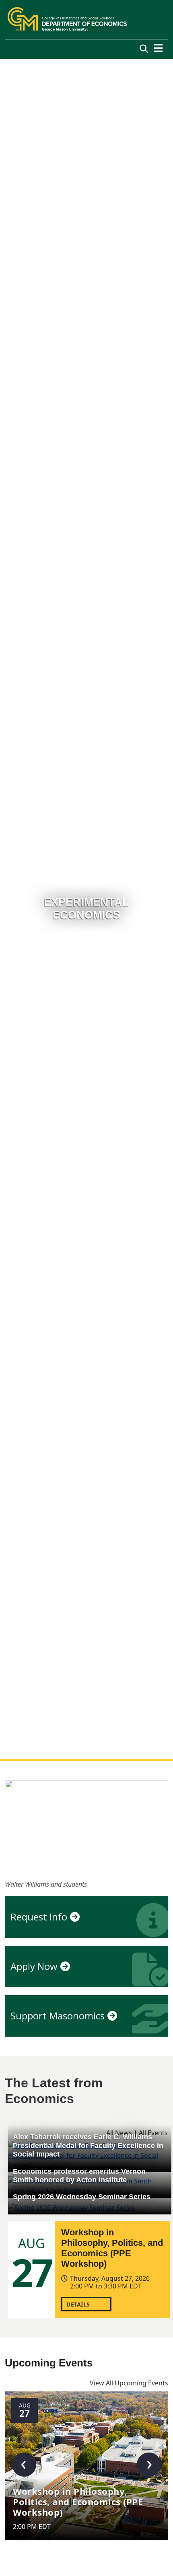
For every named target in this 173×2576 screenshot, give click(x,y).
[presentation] (24, 2465)
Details (78, 2304)
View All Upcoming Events (129, 2383)
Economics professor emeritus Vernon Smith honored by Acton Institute (79, 2176)
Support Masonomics (58, 2016)
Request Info (39, 1917)
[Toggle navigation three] (158, 48)
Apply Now (34, 1966)
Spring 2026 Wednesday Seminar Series (82, 2197)
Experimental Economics (86, 909)
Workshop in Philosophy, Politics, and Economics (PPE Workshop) (112, 2248)
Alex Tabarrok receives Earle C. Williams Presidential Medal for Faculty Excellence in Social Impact (88, 2145)
